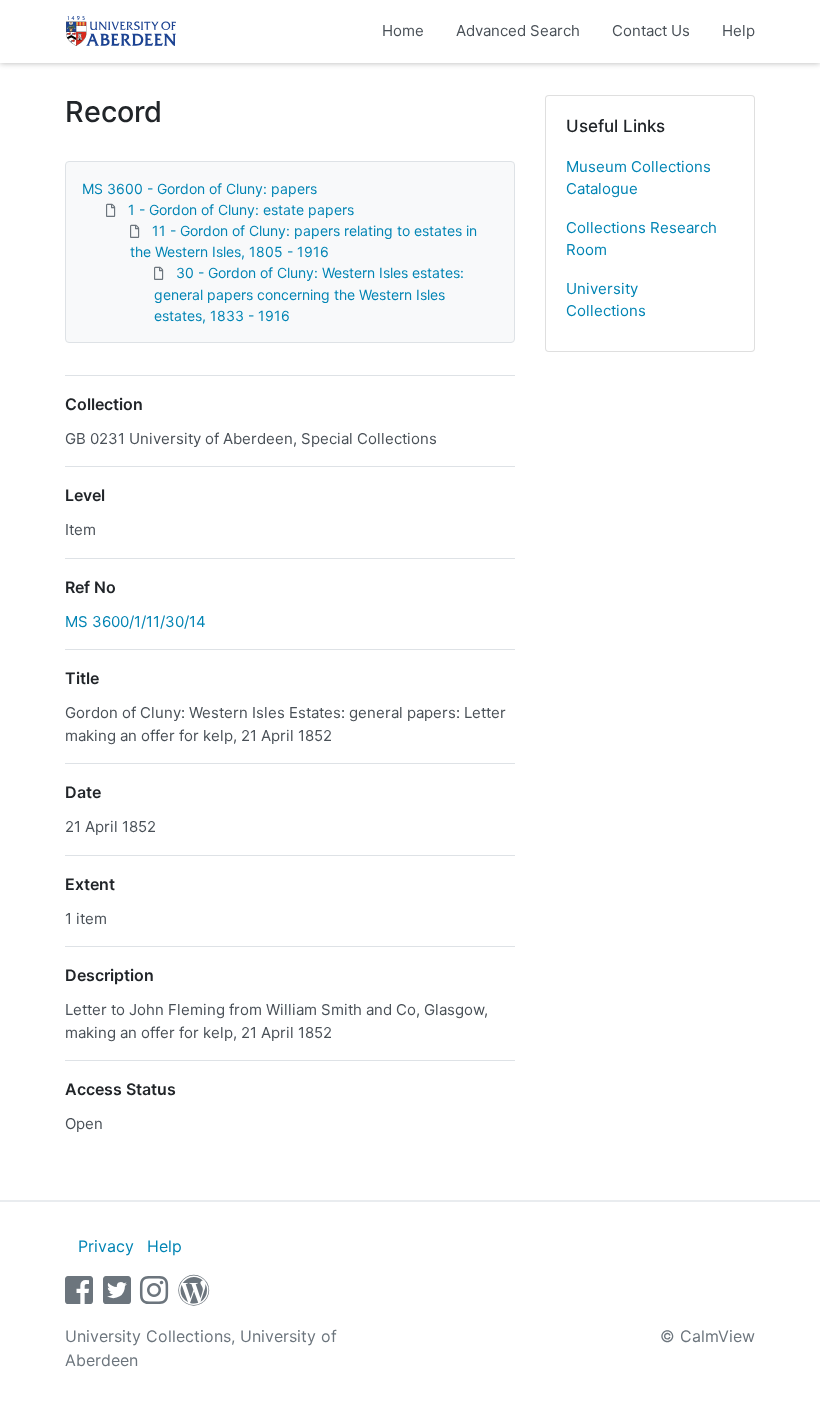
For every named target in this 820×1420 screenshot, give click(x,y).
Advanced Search (518, 30)
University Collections (606, 300)
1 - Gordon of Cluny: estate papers (241, 209)
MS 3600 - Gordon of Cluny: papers (199, 188)
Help (738, 30)
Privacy (106, 1246)
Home (403, 30)
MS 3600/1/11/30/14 (135, 621)
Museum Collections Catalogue (638, 178)
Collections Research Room (641, 239)
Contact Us (651, 30)
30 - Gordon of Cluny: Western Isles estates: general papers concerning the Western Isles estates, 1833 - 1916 (309, 293)
